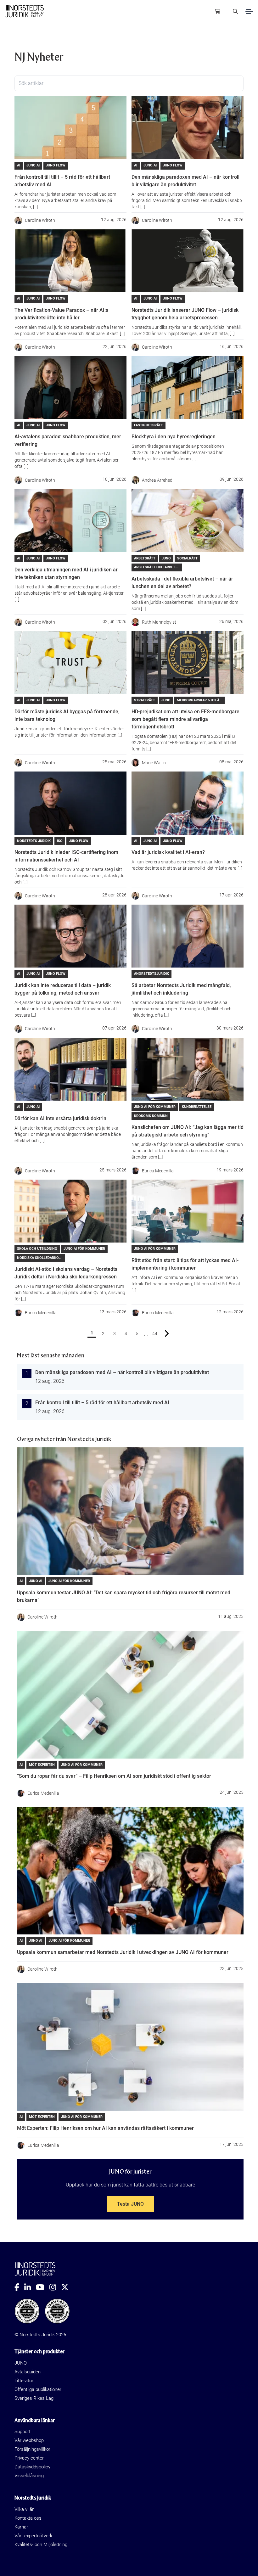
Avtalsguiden (28, 2372)
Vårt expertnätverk (33, 2536)
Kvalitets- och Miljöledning (41, 2545)
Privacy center (29, 2458)
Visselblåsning (29, 2476)
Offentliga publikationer (38, 2389)
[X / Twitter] (67, 2287)
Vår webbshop (29, 2440)
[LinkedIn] (30, 2287)
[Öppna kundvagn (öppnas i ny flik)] (217, 11)
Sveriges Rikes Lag (34, 2398)
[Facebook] (19, 2287)
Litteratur (24, 2381)
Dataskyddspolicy (32, 2467)
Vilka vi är (24, 2509)
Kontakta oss (28, 2518)
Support (22, 2432)
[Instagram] (55, 2287)
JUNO (21, 2363)
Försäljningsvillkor (32, 2449)
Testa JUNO (130, 2204)
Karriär (21, 2527)
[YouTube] (43, 2287)
